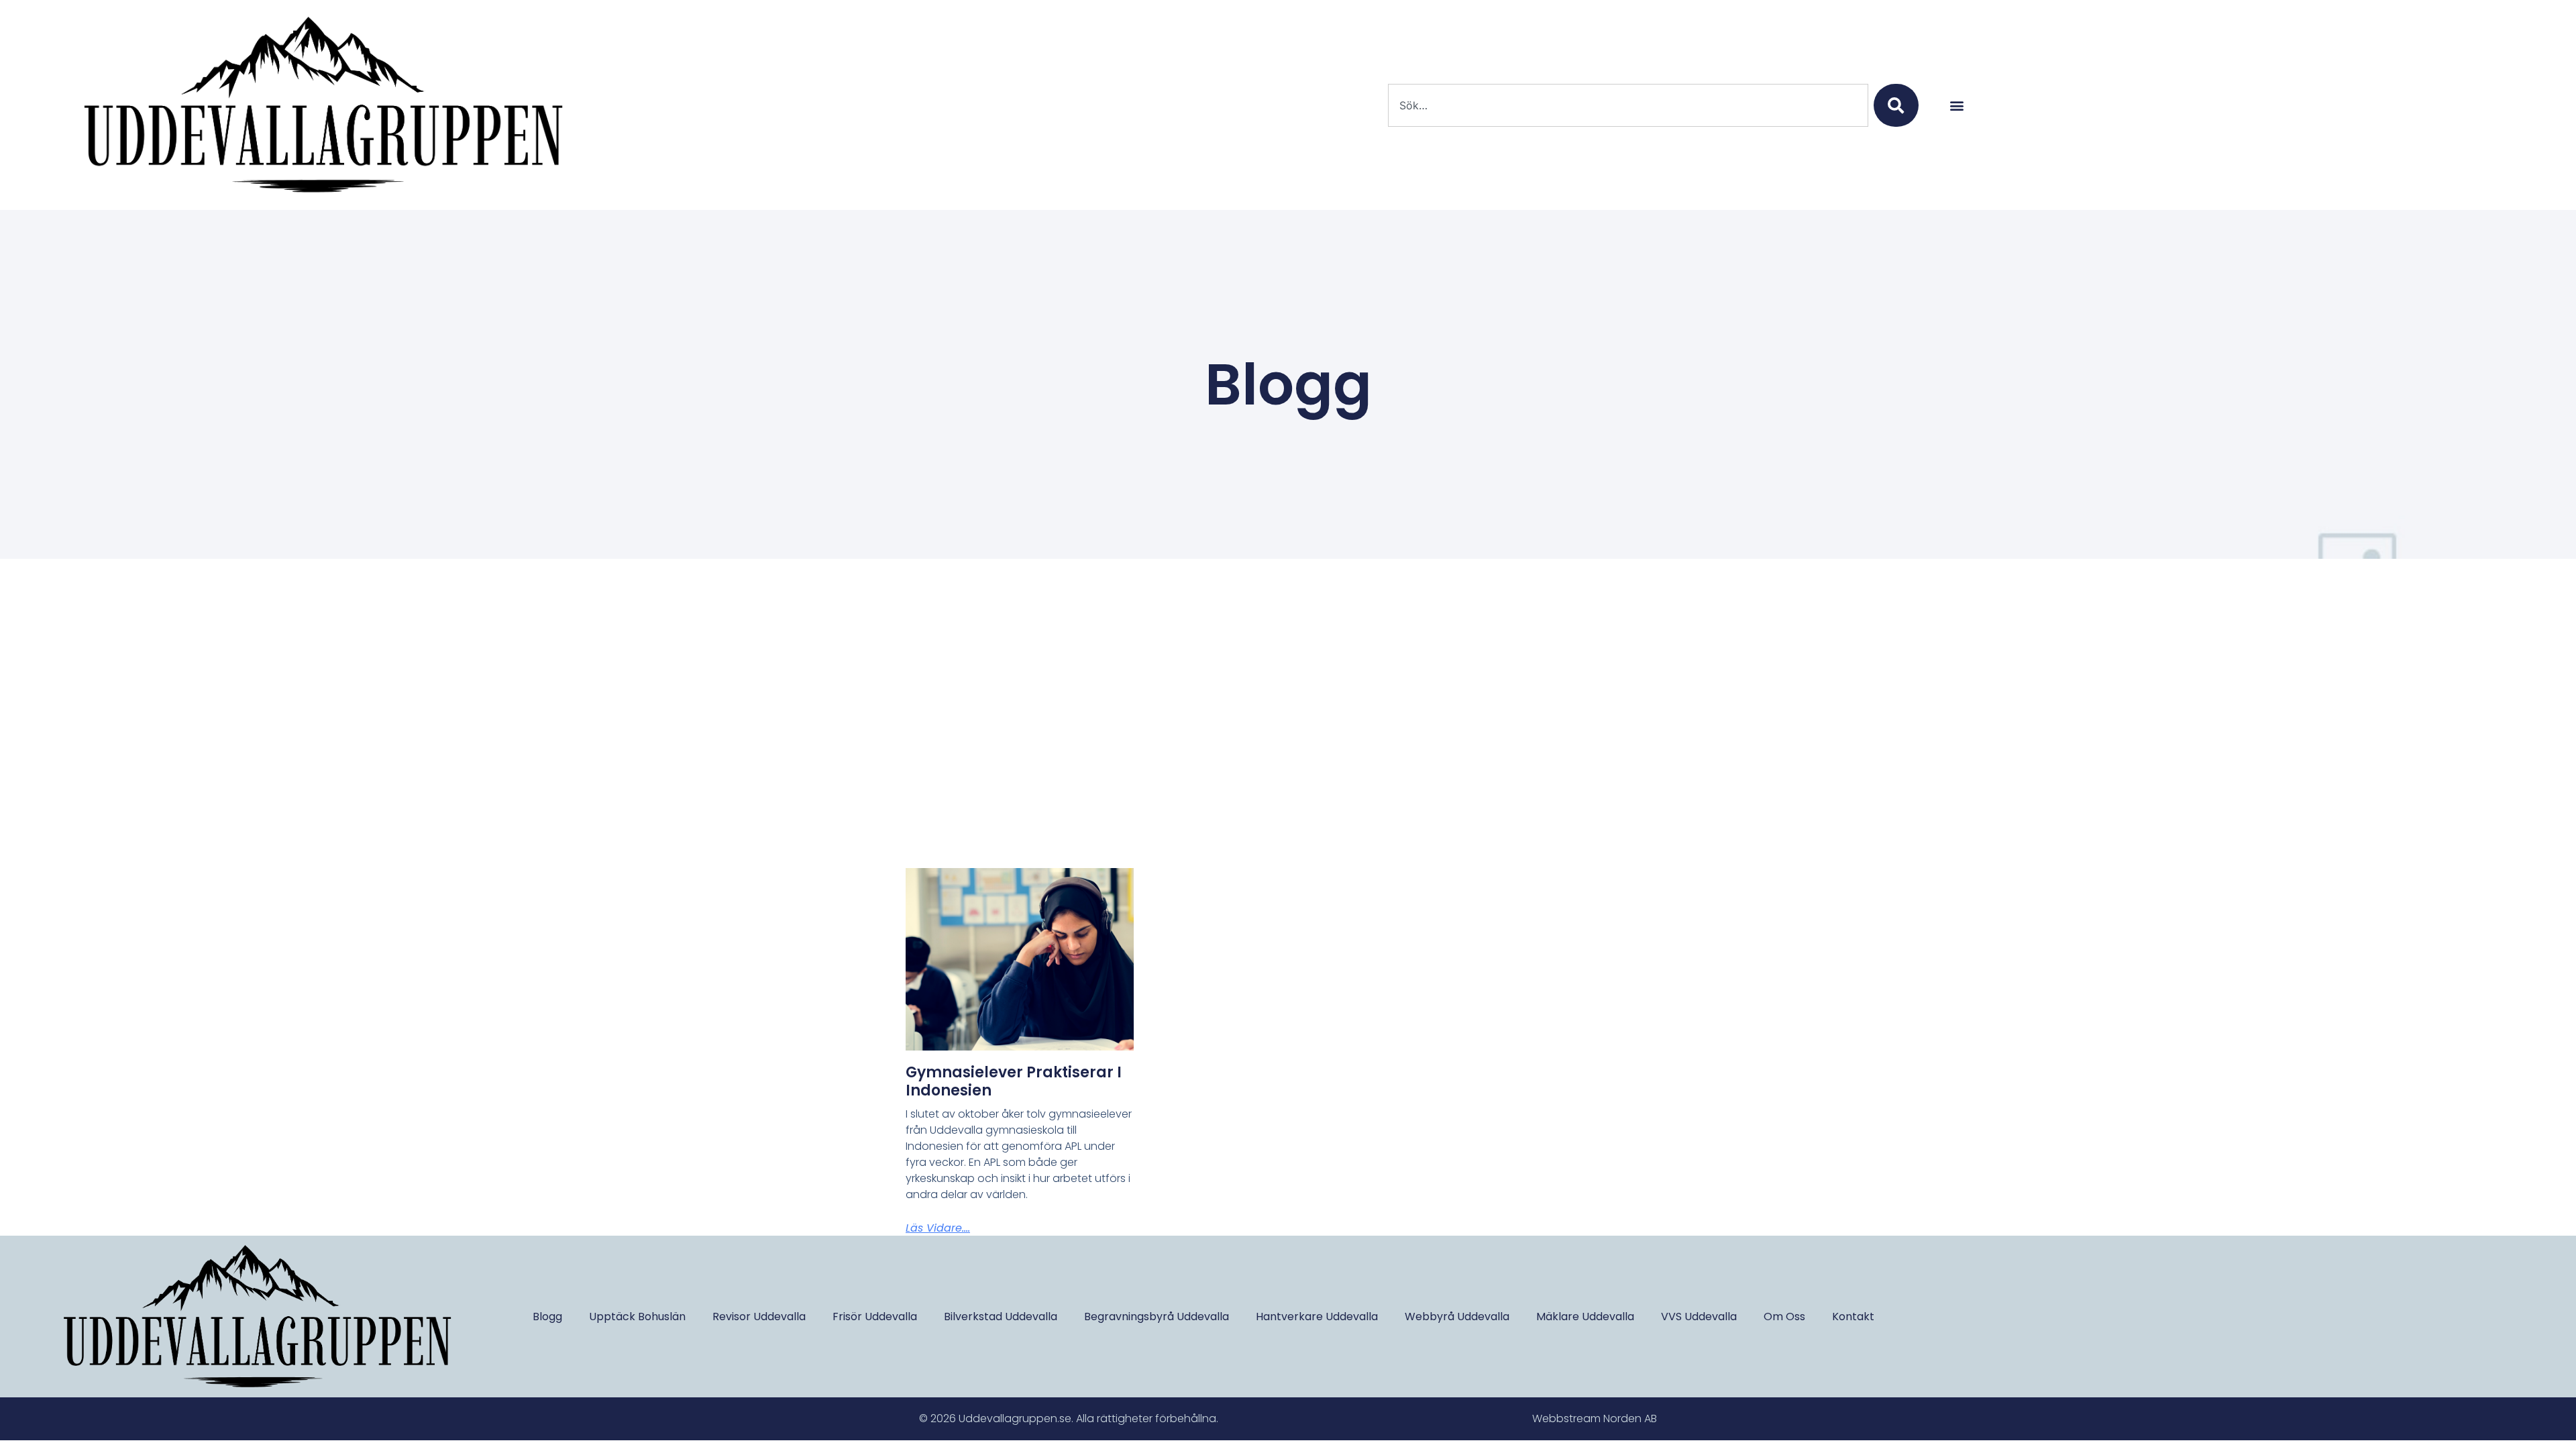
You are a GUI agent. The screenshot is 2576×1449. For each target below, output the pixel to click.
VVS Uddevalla (1699, 1317)
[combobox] (1628, 105)
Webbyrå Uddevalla (1457, 1317)
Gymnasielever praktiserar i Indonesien (1014, 1081)
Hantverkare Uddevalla (1317, 1317)
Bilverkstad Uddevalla (1001, 1317)
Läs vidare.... (938, 1228)
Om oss (1784, 1317)
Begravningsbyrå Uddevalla (1157, 1317)
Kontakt (1853, 1317)
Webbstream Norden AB (1595, 1418)
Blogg (547, 1317)
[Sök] (1896, 105)
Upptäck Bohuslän (637, 1317)
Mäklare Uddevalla (1585, 1317)
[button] (1956, 105)
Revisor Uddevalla (759, 1317)
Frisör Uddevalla (875, 1317)
